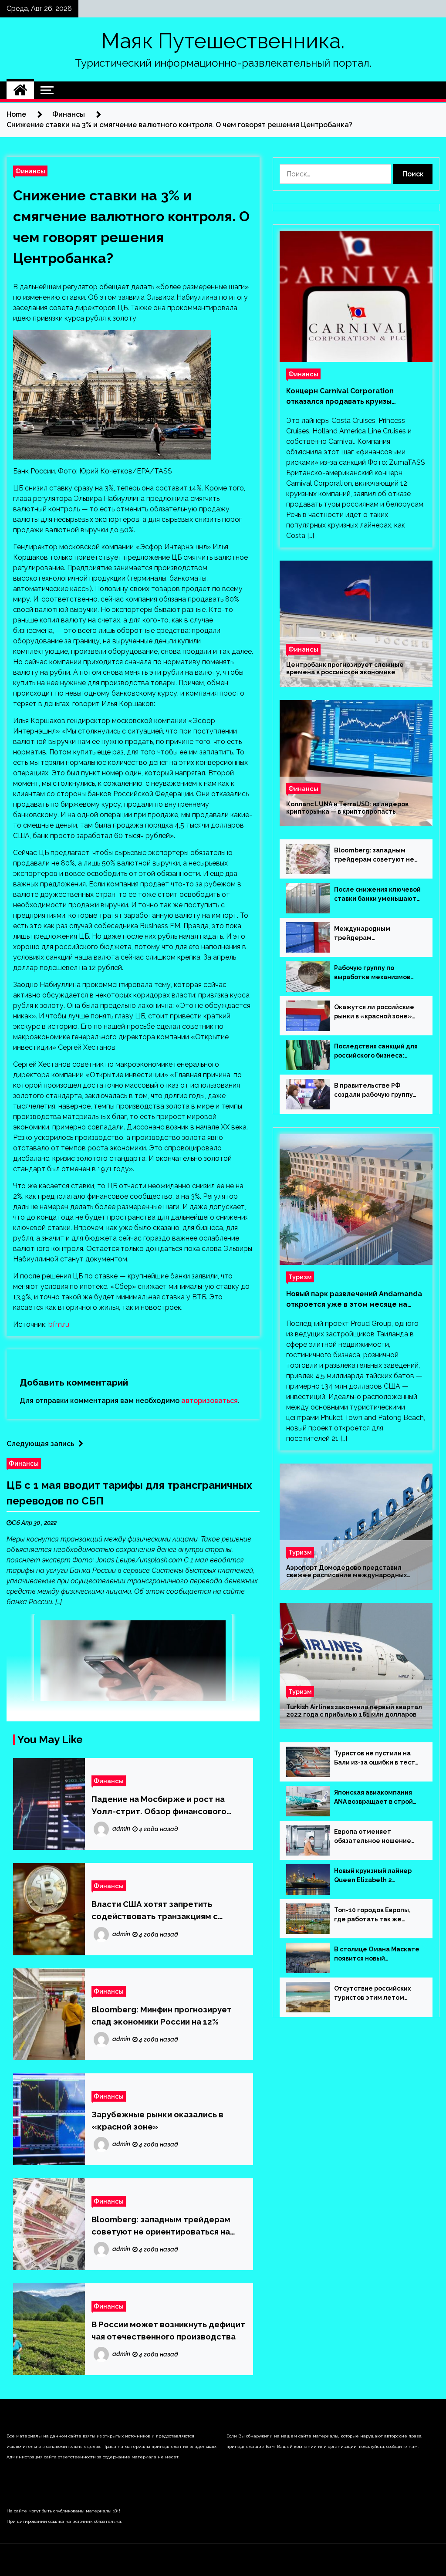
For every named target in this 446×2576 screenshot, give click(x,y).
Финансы (30, 171)
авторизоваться (209, 1401)
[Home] (20, 90)
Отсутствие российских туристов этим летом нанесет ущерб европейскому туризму (372, 1994)
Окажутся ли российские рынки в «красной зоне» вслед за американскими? (376, 1012)
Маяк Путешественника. (223, 41)
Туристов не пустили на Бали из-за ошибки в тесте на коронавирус (377, 1758)
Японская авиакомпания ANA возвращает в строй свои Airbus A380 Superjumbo (373, 1798)
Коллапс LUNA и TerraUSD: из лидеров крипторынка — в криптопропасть (347, 808)
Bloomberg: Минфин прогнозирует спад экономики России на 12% (162, 2015)
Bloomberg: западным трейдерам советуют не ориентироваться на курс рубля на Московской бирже (161, 2226)
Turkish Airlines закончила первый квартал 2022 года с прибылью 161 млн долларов (354, 1711)
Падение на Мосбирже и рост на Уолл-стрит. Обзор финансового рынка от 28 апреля (159, 1806)
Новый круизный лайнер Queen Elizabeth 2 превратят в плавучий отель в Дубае (373, 1876)
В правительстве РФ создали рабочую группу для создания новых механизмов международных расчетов (377, 1091)
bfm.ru (59, 1324)
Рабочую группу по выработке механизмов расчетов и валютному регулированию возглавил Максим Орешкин (377, 973)
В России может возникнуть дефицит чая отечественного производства (168, 2330)
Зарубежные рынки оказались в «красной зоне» (157, 2120)
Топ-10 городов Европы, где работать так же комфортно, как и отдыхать (372, 1915)
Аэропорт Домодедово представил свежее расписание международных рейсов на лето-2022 (346, 1572)
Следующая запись (40, 1444)
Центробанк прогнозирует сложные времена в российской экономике (345, 668)
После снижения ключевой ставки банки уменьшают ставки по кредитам (377, 895)
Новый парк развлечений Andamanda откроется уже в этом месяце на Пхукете (354, 1300)
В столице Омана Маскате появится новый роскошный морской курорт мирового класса (377, 1954)
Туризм (300, 1277)
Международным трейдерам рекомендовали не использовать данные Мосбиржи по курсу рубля (375, 934)
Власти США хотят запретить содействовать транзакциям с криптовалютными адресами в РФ (162, 1911)
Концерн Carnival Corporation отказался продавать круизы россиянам (340, 397)
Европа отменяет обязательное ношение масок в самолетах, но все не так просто (376, 1837)
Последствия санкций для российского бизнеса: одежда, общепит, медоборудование (376, 1051)
